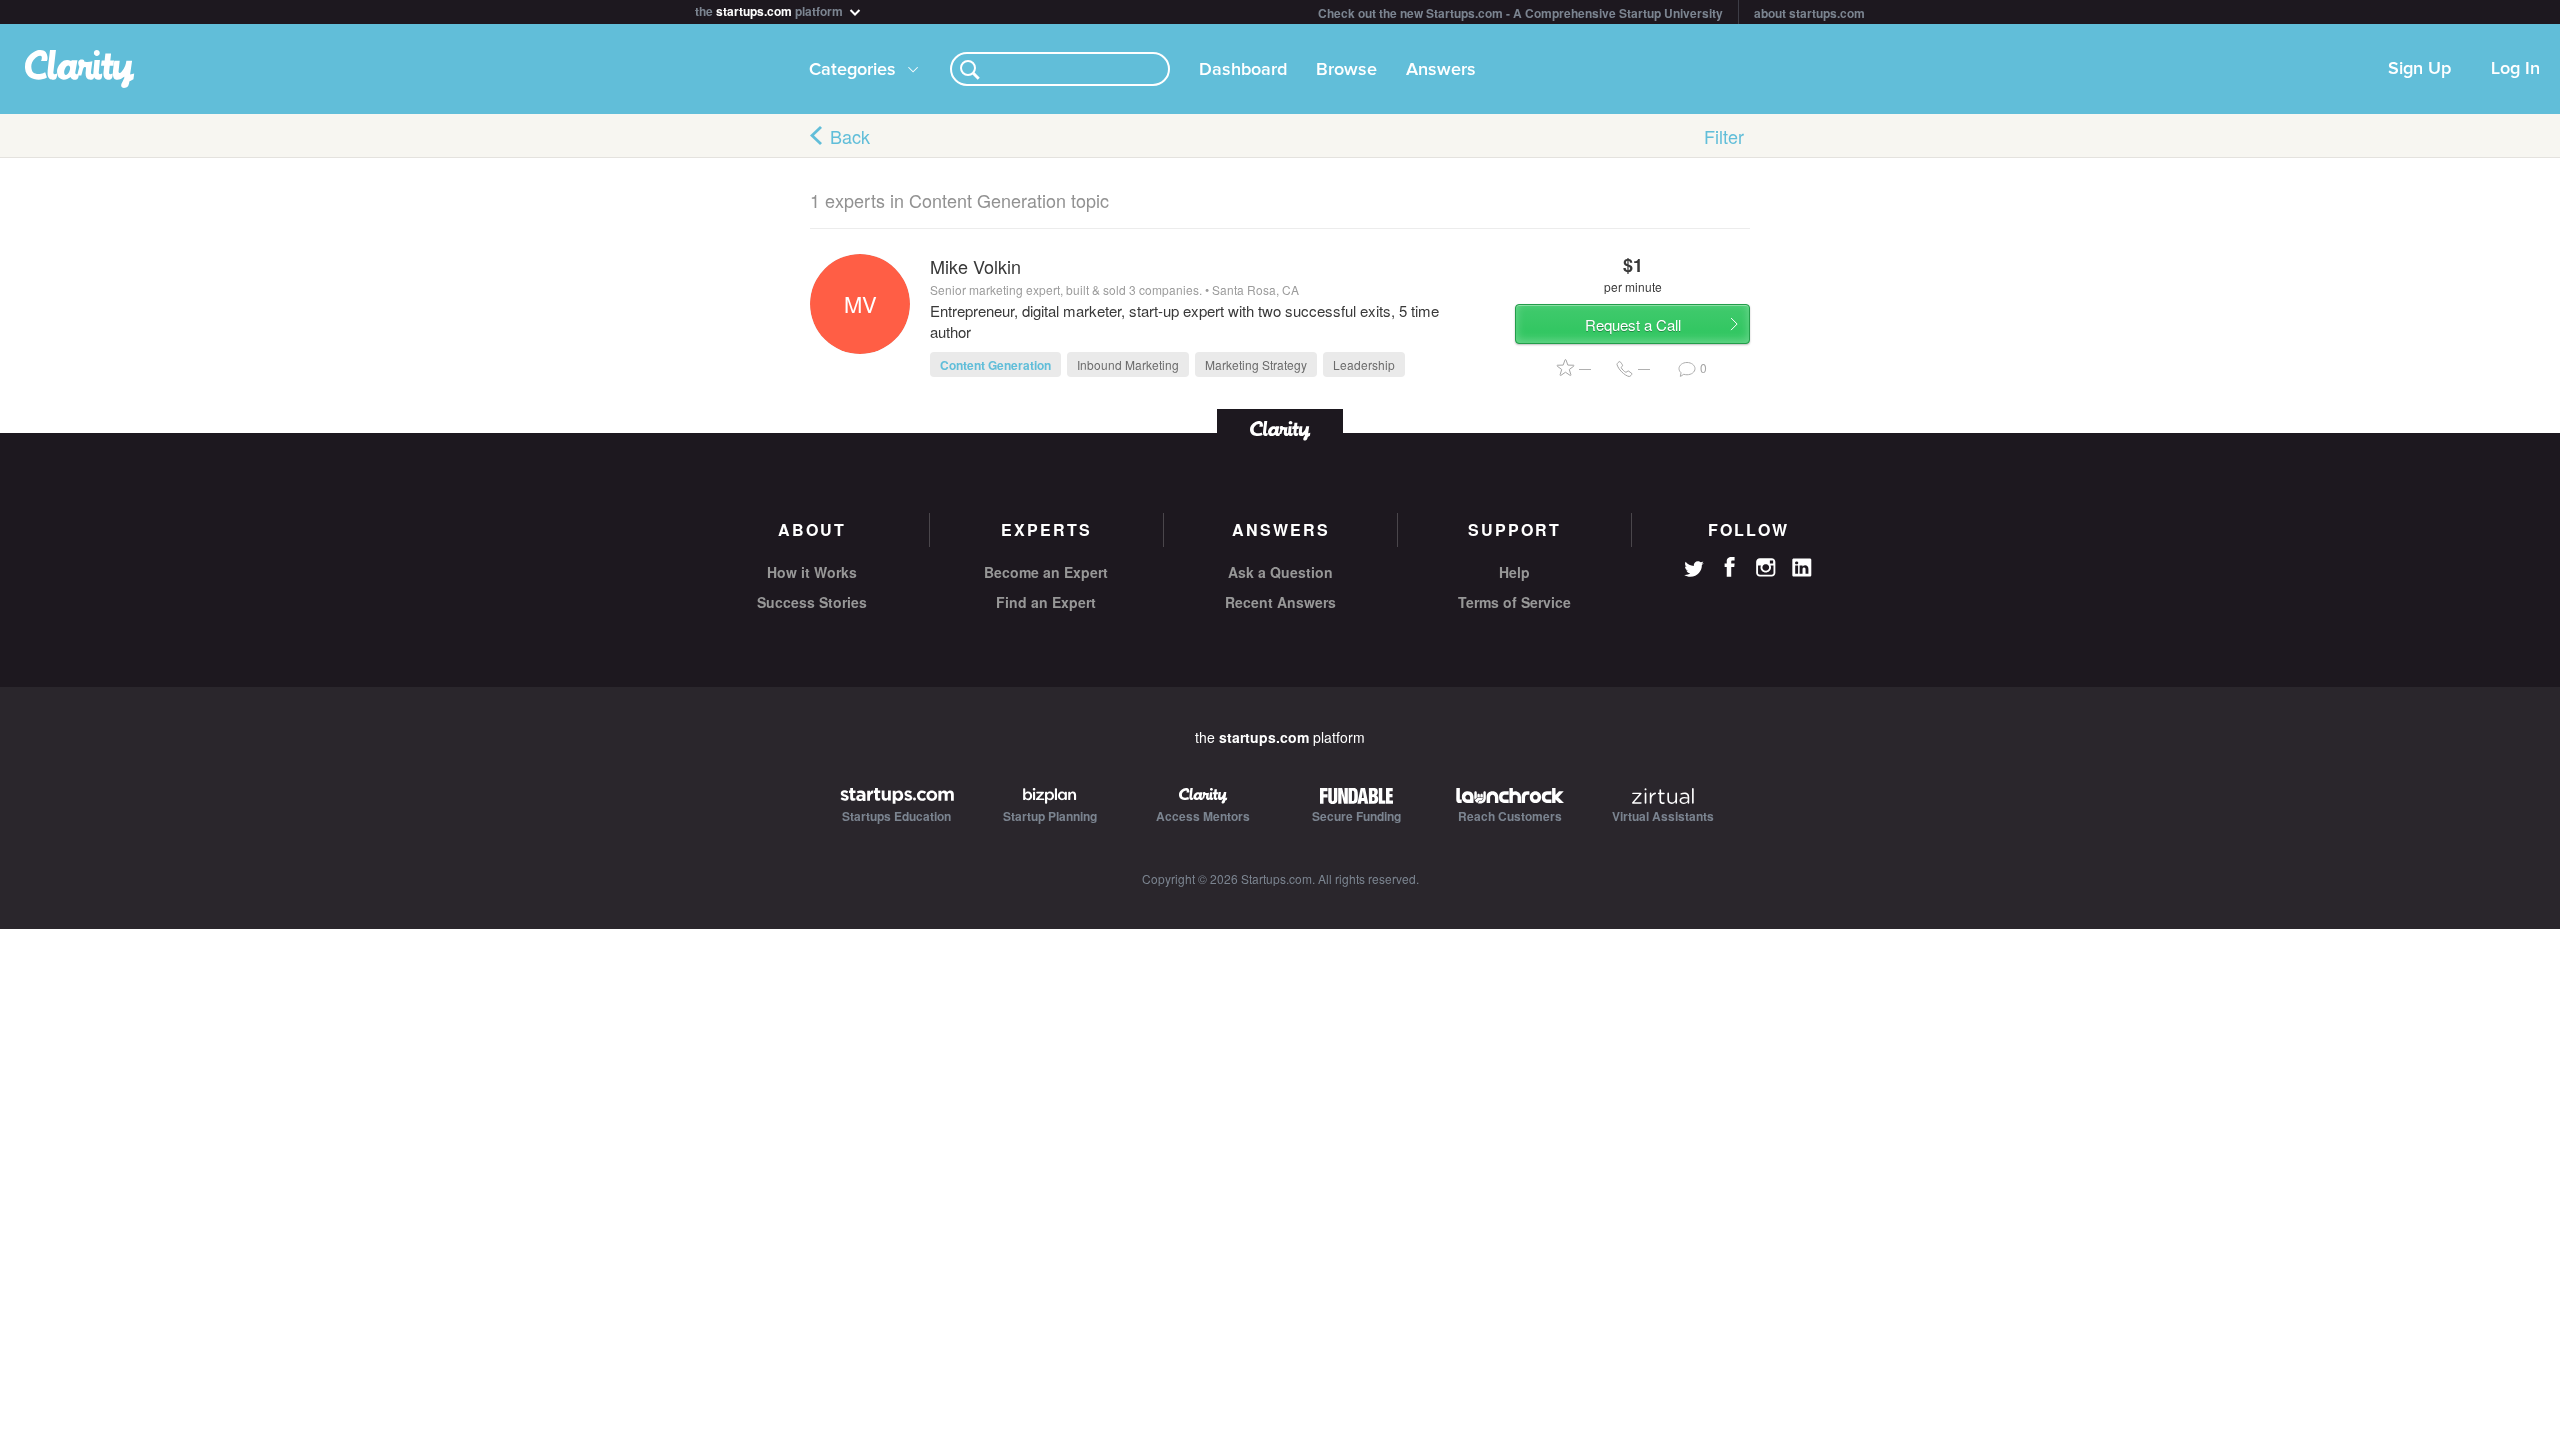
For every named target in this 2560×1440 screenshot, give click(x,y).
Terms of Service (1514, 602)
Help (1514, 572)
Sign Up (2419, 69)
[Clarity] (1280, 428)
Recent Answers (1280, 602)
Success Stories (812, 602)
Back (850, 136)
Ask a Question (1280, 572)
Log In (2515, 69)
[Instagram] (1766, 568)
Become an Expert (1046, 572)
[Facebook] (1730, 567)
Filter (1724, 136)
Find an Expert (1046, 602)
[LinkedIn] (1802, 568)
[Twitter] (1694, 571)
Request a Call (1633, 324)
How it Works (812, 572)
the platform (770, 9)
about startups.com (1809, 13)
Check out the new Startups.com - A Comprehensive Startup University (1520, 13)
